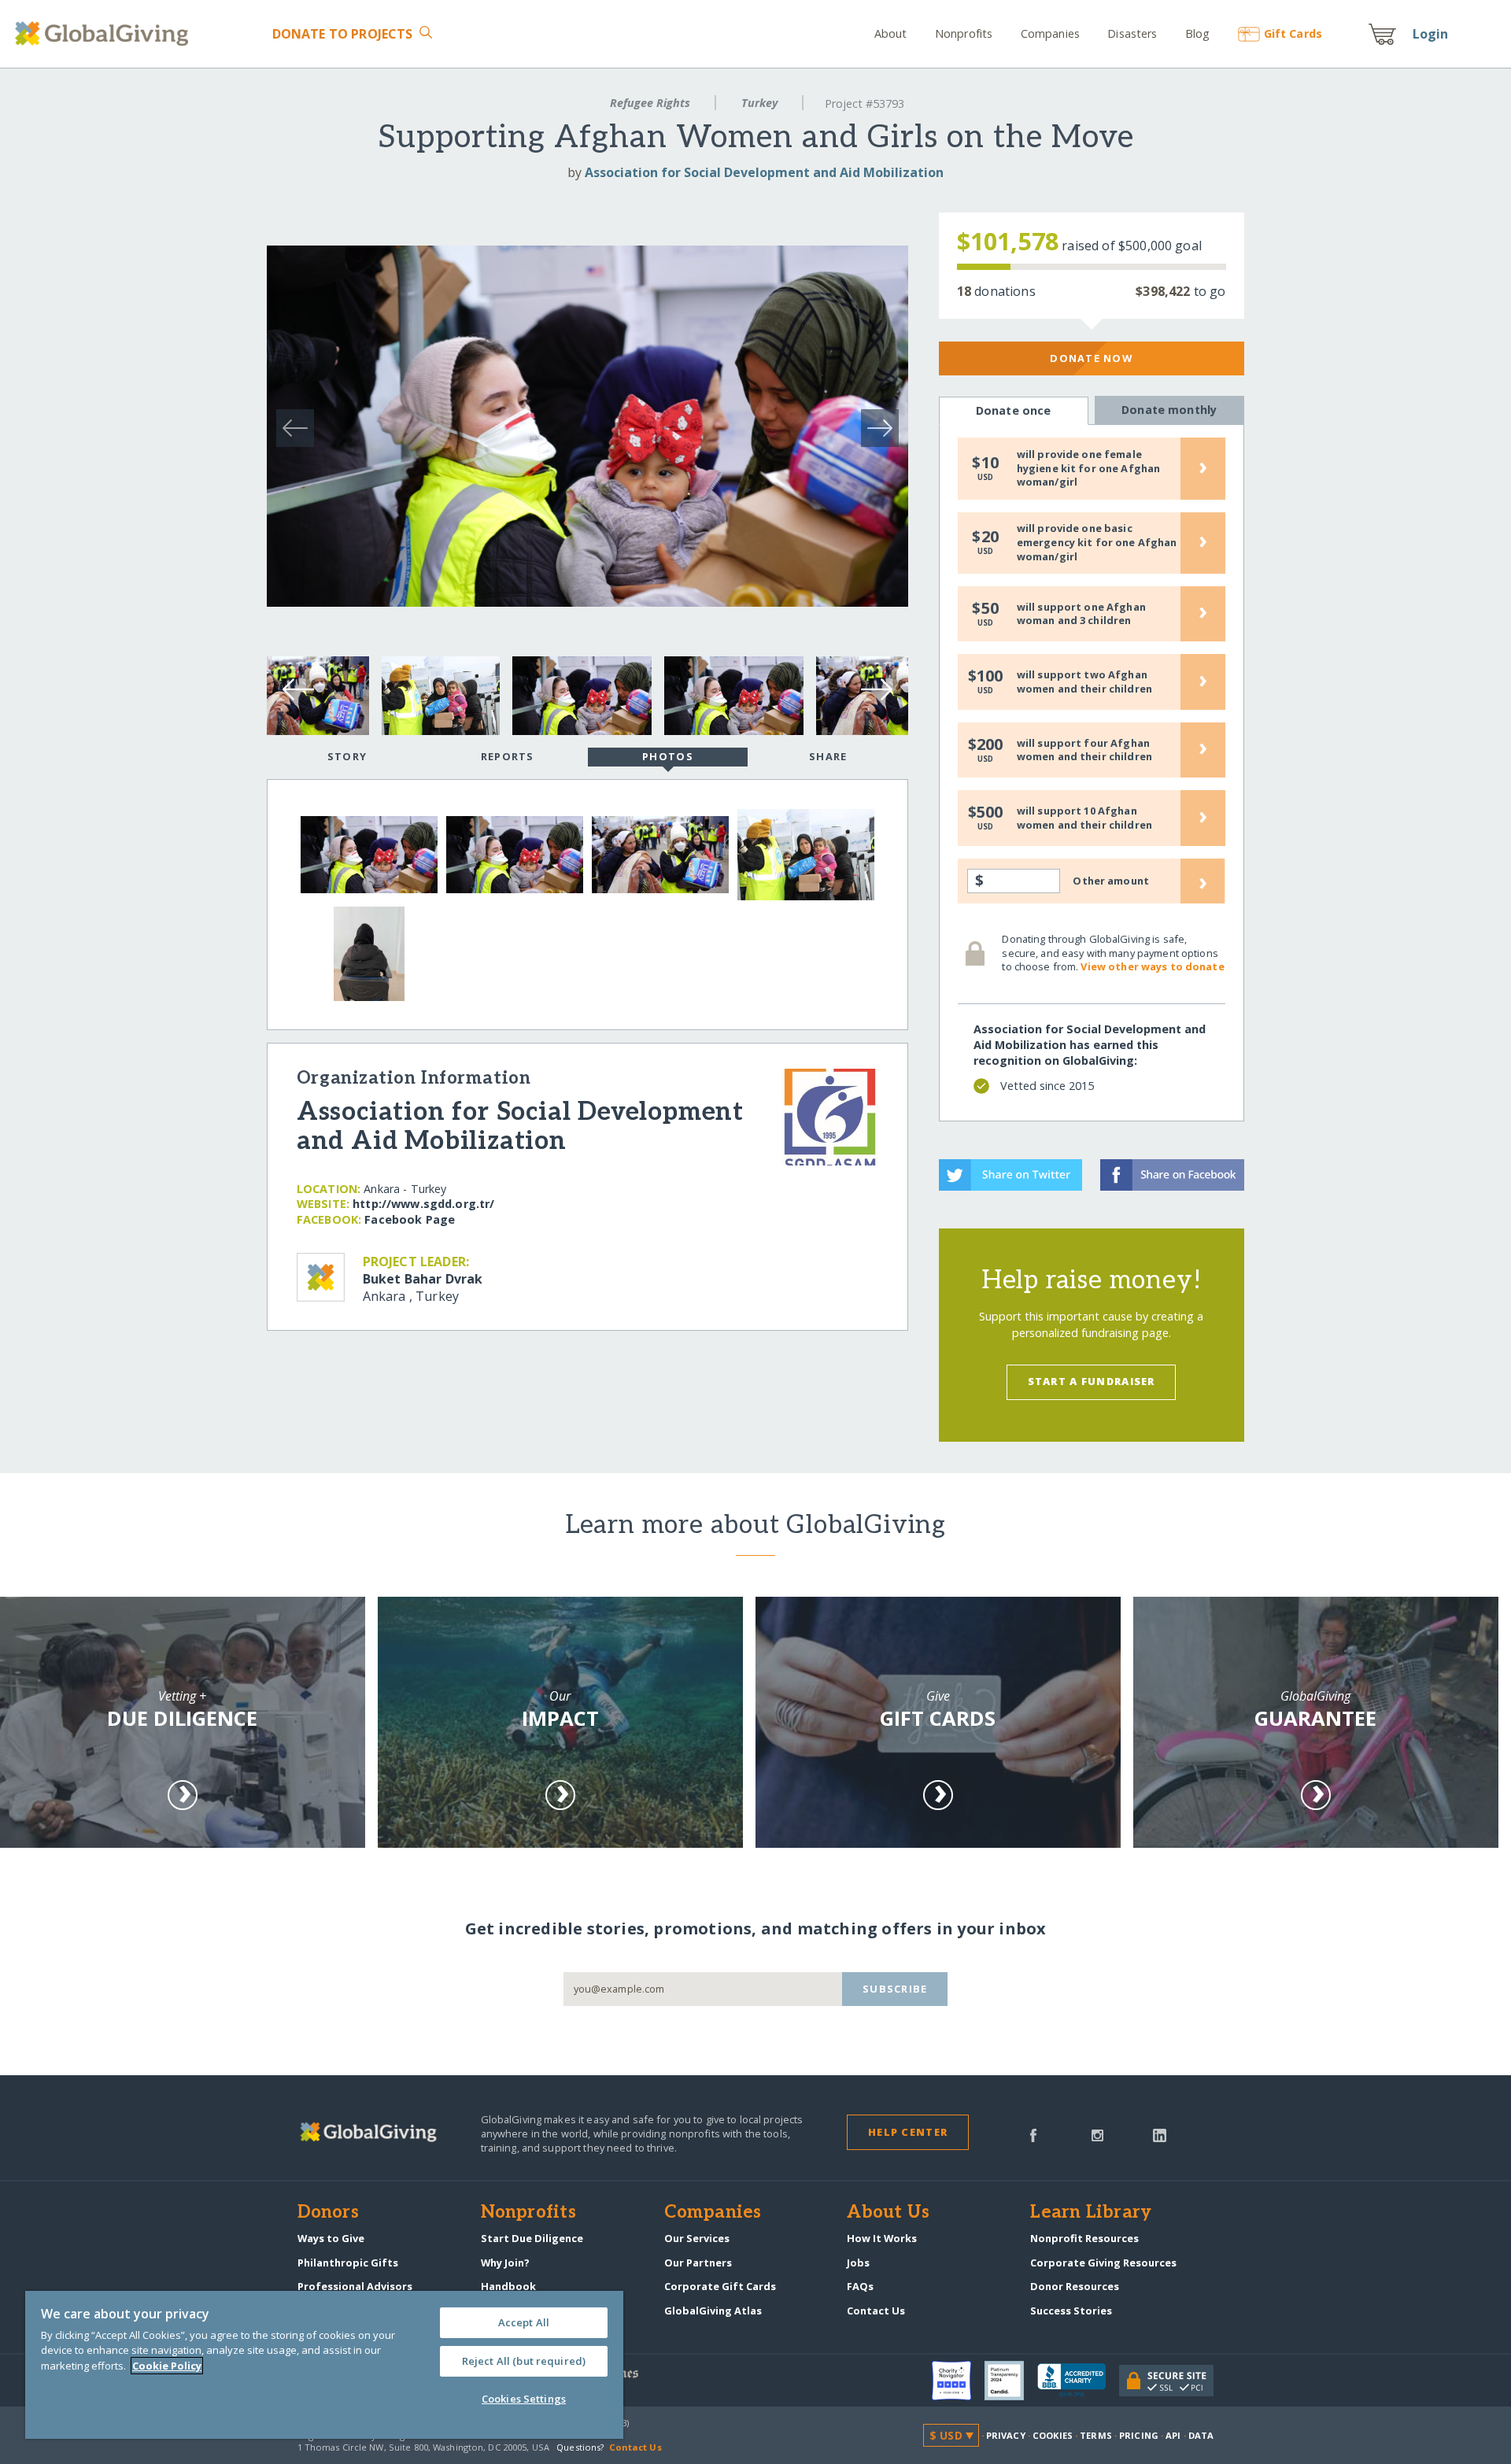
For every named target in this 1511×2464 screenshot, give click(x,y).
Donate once (1014, 410)
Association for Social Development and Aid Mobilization (764, 172)
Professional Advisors (355, 2286)
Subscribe (895, 1989)
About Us (888, 2213)
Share (828, 756)
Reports (508, 756)
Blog (1198, 33)
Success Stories (1071, 2311)
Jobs (858, 2263)
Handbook (508, 2286)
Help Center (908, 2132)
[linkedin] (1160, 2134)
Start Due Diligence (532, 2238)
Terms (1096, 2435)
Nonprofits (964, 33)
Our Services (697, 2238)
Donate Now (1091, 358)
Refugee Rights (650, 103)
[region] (324, 2365)
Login (1431, 34)
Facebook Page (410, 1219)
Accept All (524, 2322)
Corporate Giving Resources (1103, 2263)
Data (1201, 2435)
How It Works (882, 2238)
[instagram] (1097, 2134)
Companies (1050, 33)
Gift (1293, 33)
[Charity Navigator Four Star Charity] (958, 2381)
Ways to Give (331, 2238)
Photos (668, 756)
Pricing (1139, 2435)
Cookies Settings (524, 2399)
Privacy (1006, 2435)
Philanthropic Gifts (348, 2263)
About (891, 33)
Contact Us (876, 2311)
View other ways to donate (1152, 966)
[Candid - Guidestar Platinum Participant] (1011, 2381)
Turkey (759, 103)
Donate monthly (1169, 410)
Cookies (1053, 2435)
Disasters (1132, 33)
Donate (342, 34)
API (1173, 2435)
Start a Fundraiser (1092, 1381)
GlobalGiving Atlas (713, 2311)
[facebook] (1033, 2134)
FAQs (860, 2286)
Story (347, 756)
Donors (328, 2213)
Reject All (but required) (524, 2361)
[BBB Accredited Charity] (1078, 2381)
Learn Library (1091, 2213)
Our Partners (698, 2263)
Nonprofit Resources (1084, 2238)
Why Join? (505, 2263)
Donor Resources (1075, 2286)
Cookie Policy (167, 2366)
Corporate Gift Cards (720, 2286)
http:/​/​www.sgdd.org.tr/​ (423, 1204)
